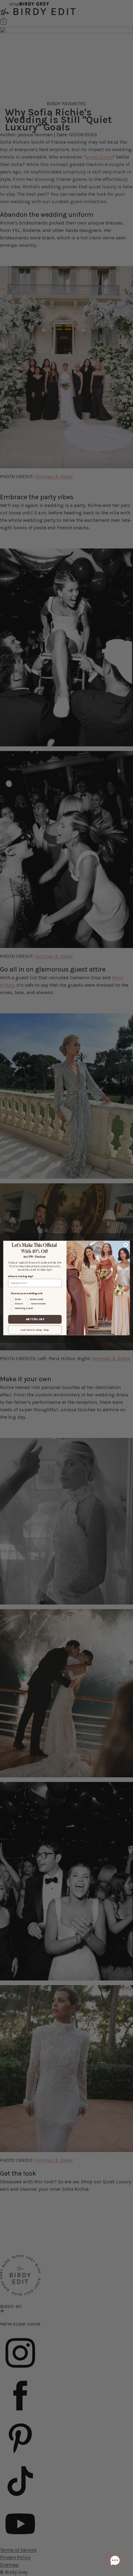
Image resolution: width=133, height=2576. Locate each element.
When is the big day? (21, 1277)
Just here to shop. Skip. (35, 1330)
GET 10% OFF (35, 1319)
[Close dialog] (126, 1245)
